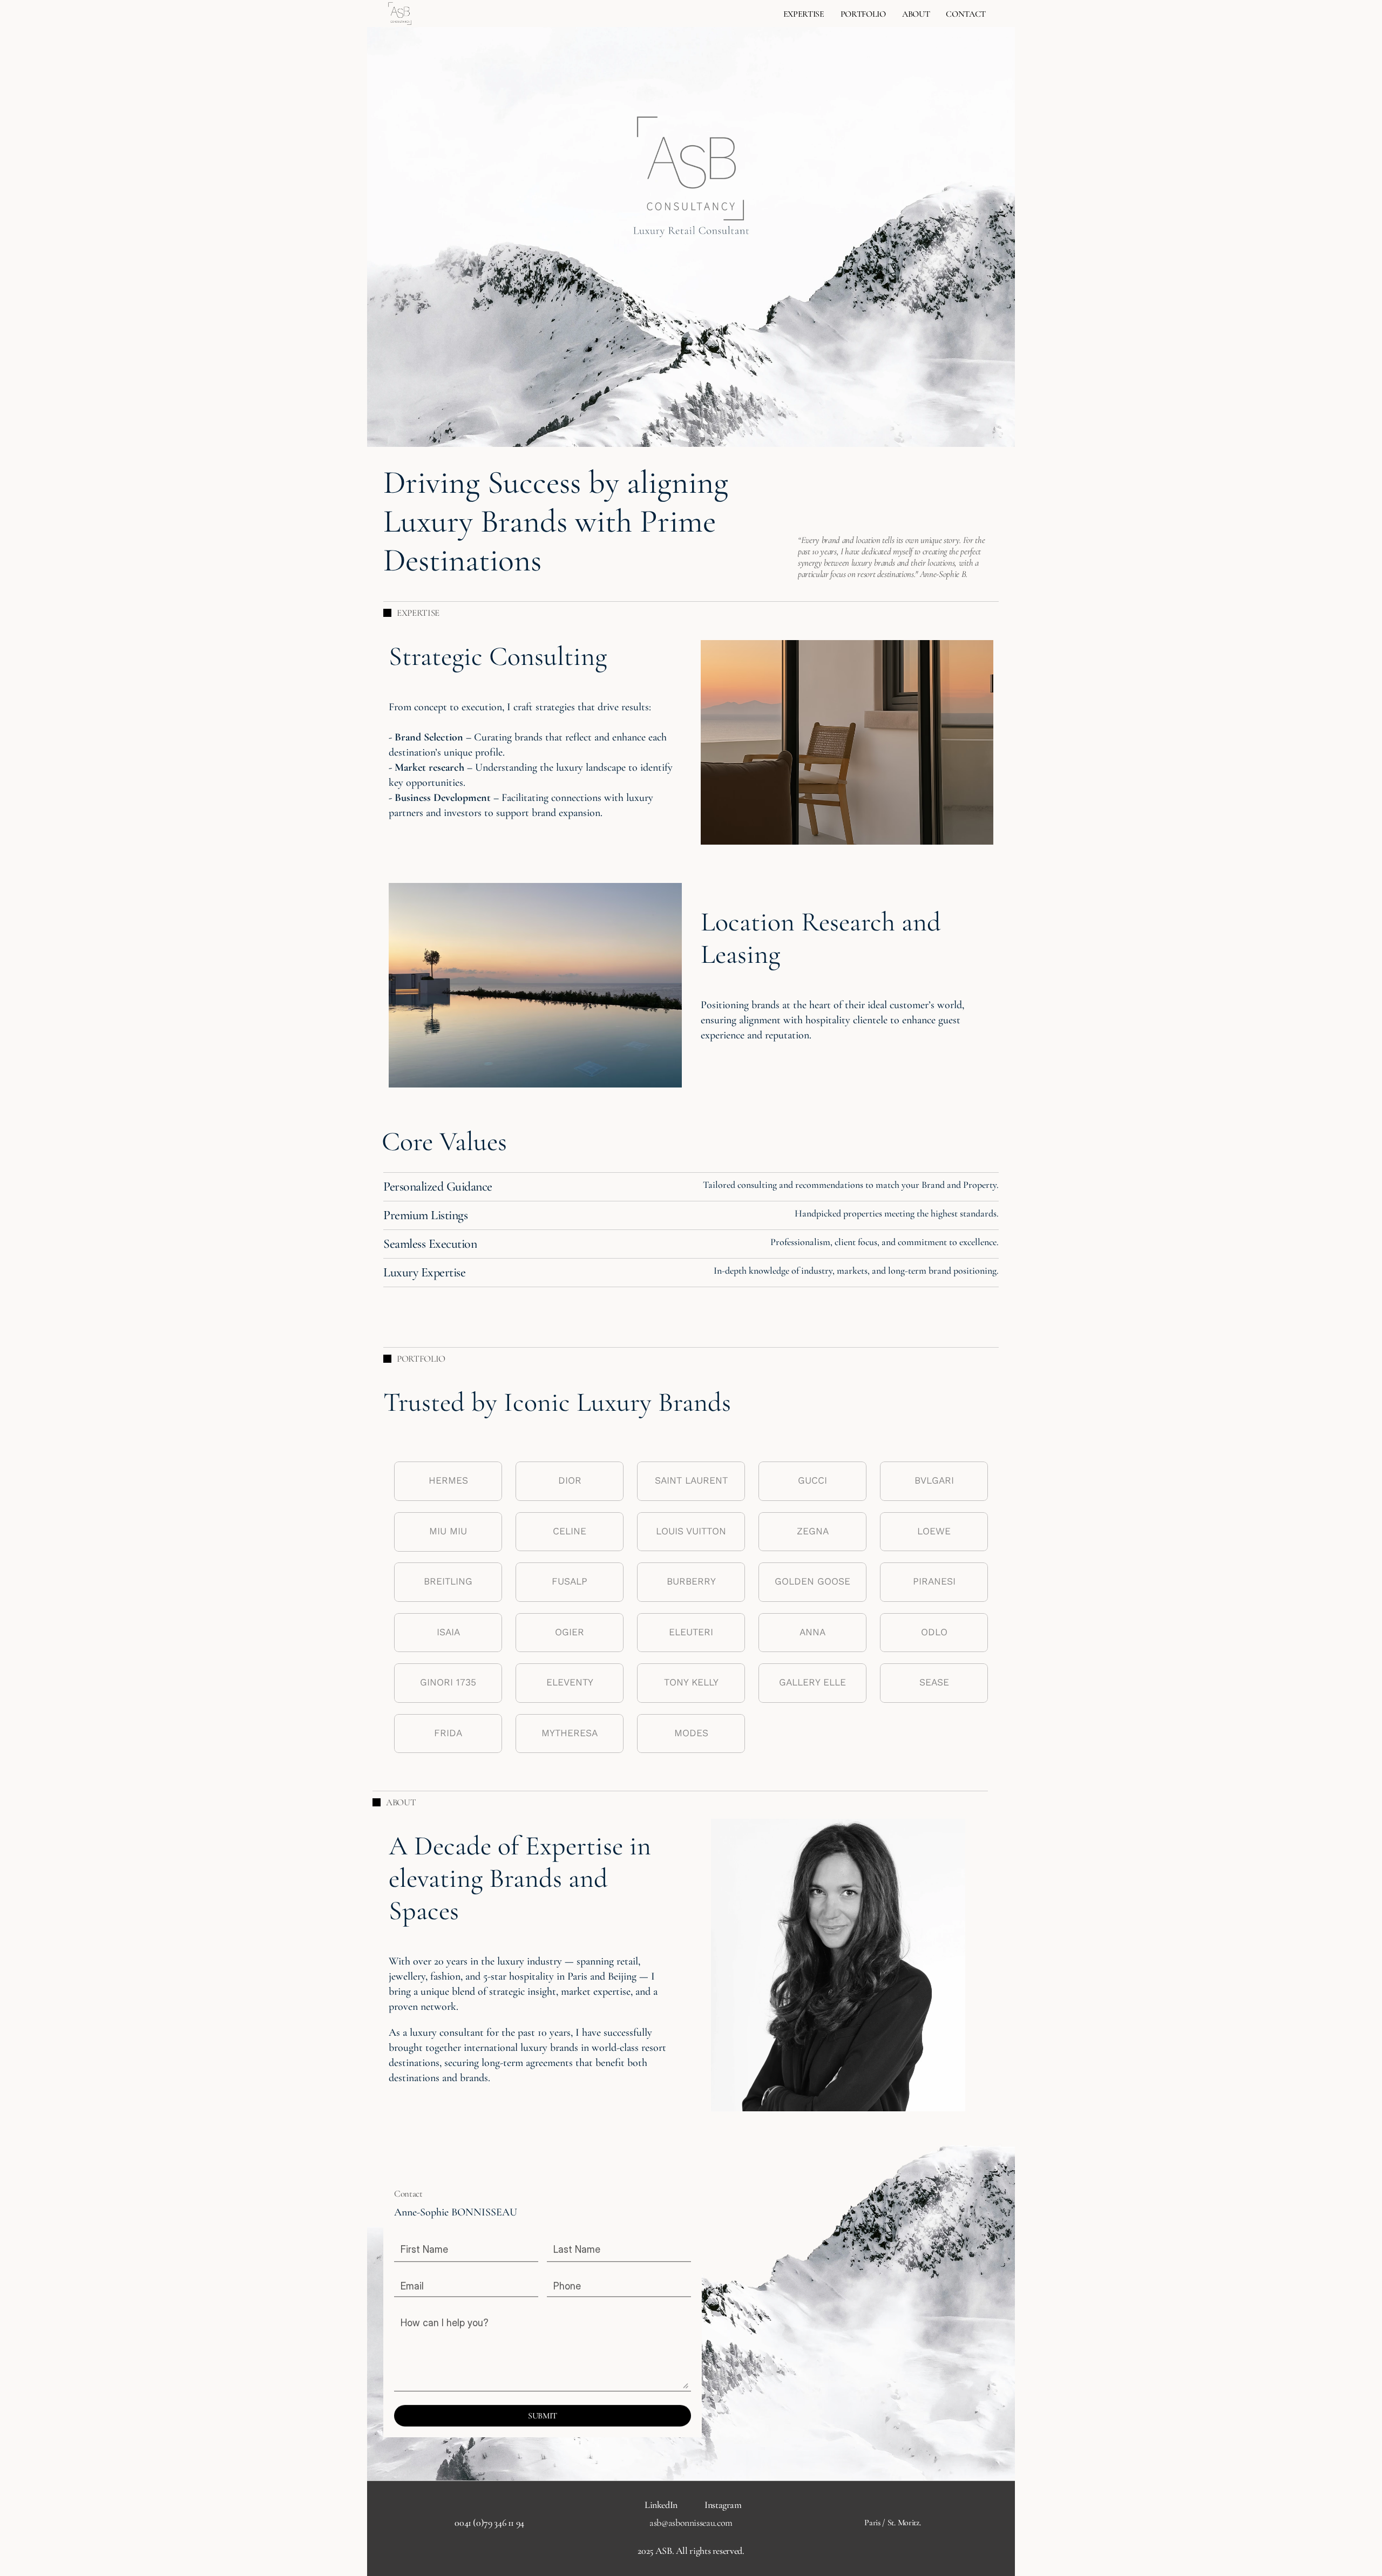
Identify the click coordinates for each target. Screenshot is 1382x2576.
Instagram (723, 2505)
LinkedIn (661, 2505)
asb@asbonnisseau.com (691, 2523)
